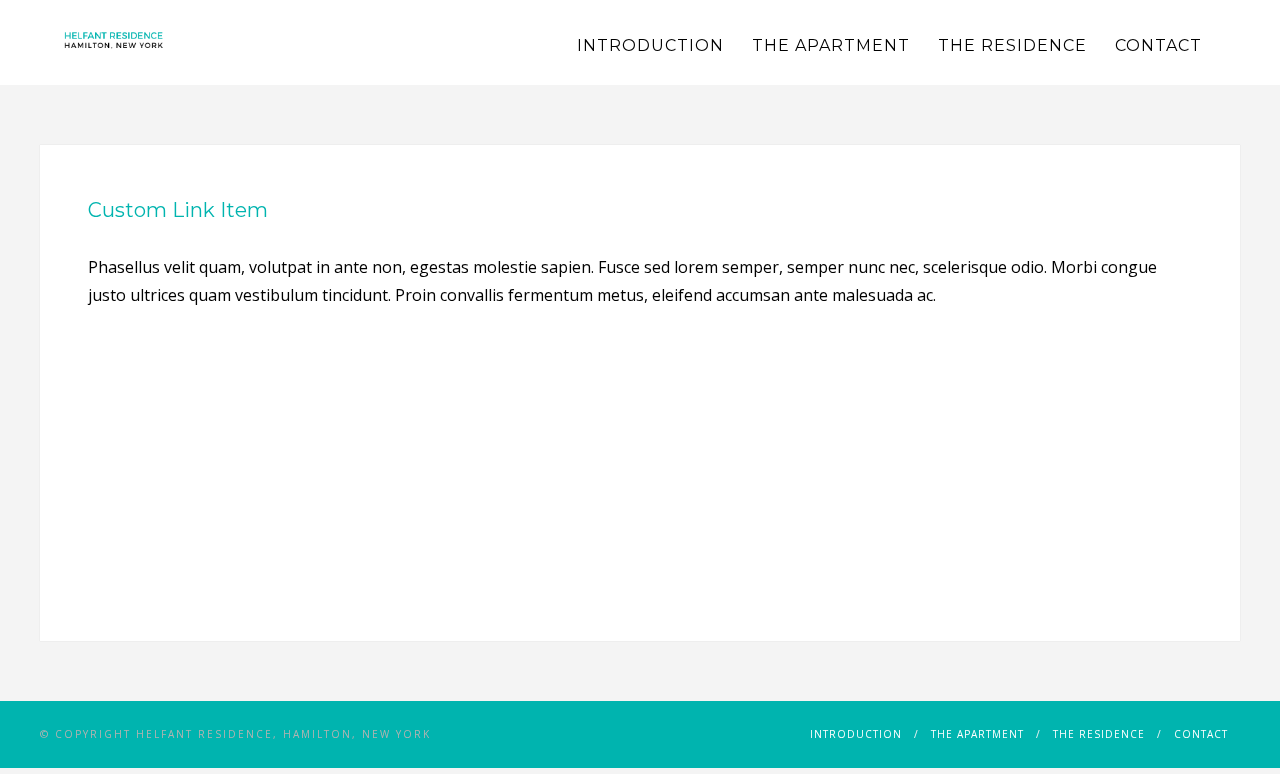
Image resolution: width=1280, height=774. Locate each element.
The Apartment (831, 45)
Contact (1158, 45)
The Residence (1012, 45)
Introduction (650, 45)
